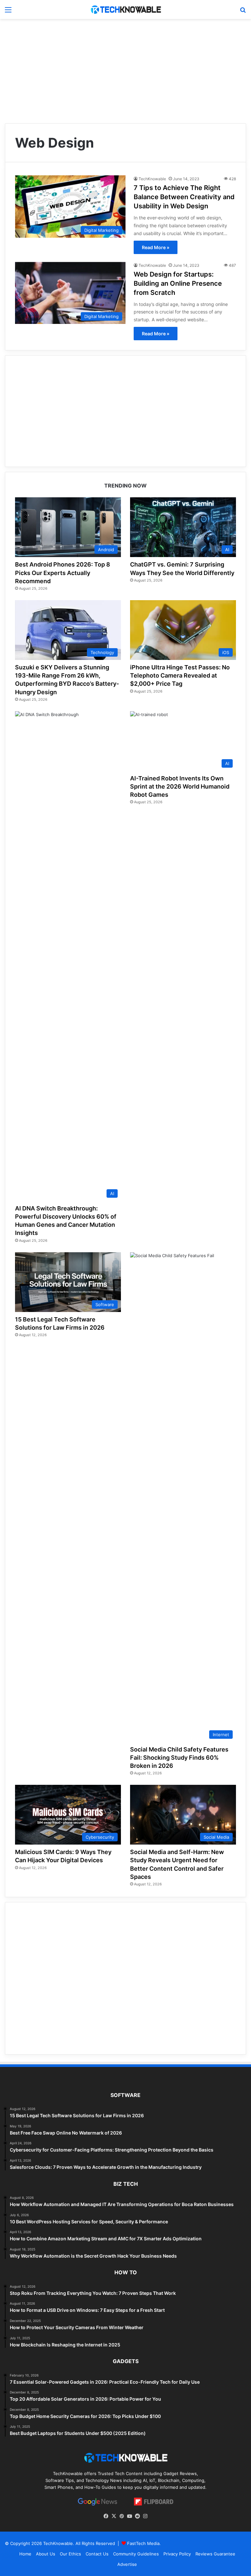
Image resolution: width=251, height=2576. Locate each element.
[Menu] (8, 12)
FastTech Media (143, 2543)
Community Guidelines (136, 2554)
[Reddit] (137, 2516)
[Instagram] (145, 2516)
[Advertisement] (125, 71)
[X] (114, 2516)
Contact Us (97, 2554)
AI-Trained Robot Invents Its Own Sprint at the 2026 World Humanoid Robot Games (180, 786)
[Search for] (243, 12)
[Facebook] (106, 2516)
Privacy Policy (177, 2554)
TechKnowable (152, 179)
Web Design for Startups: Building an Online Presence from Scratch (178, 283)
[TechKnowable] (125, 9)
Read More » (156, 247)
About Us (46, 2554)
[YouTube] (129, 2516)
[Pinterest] (122, 2516)
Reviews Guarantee (215, 2554)
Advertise (127, 2564)
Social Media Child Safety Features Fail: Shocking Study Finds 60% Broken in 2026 (179, 1758)
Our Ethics (70, 2554)
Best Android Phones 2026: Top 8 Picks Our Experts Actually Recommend (63, 573)
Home (25, 2554)
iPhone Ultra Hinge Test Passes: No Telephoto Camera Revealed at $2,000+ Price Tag (180, 675)
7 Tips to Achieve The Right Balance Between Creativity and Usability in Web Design (184, 197)
